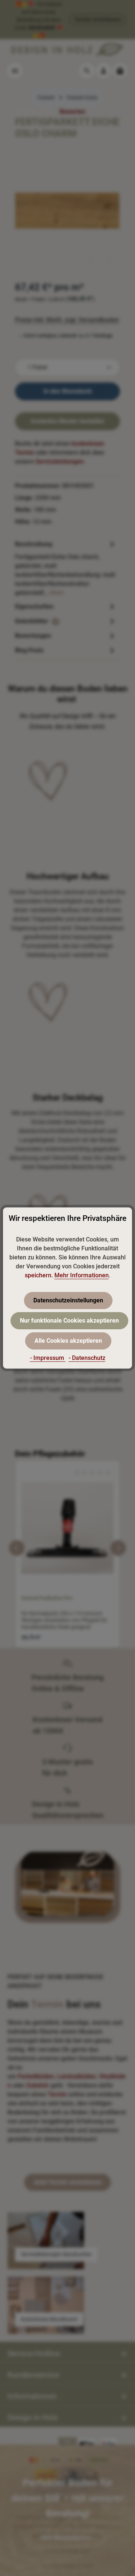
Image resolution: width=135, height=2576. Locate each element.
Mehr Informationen (82, 1275)
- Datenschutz (87, 1358)
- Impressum (48, 1358)
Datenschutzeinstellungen (68, 1300)
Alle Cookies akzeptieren (68, 1341)
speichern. (39, 1275)
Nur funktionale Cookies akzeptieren (69, 1321)
